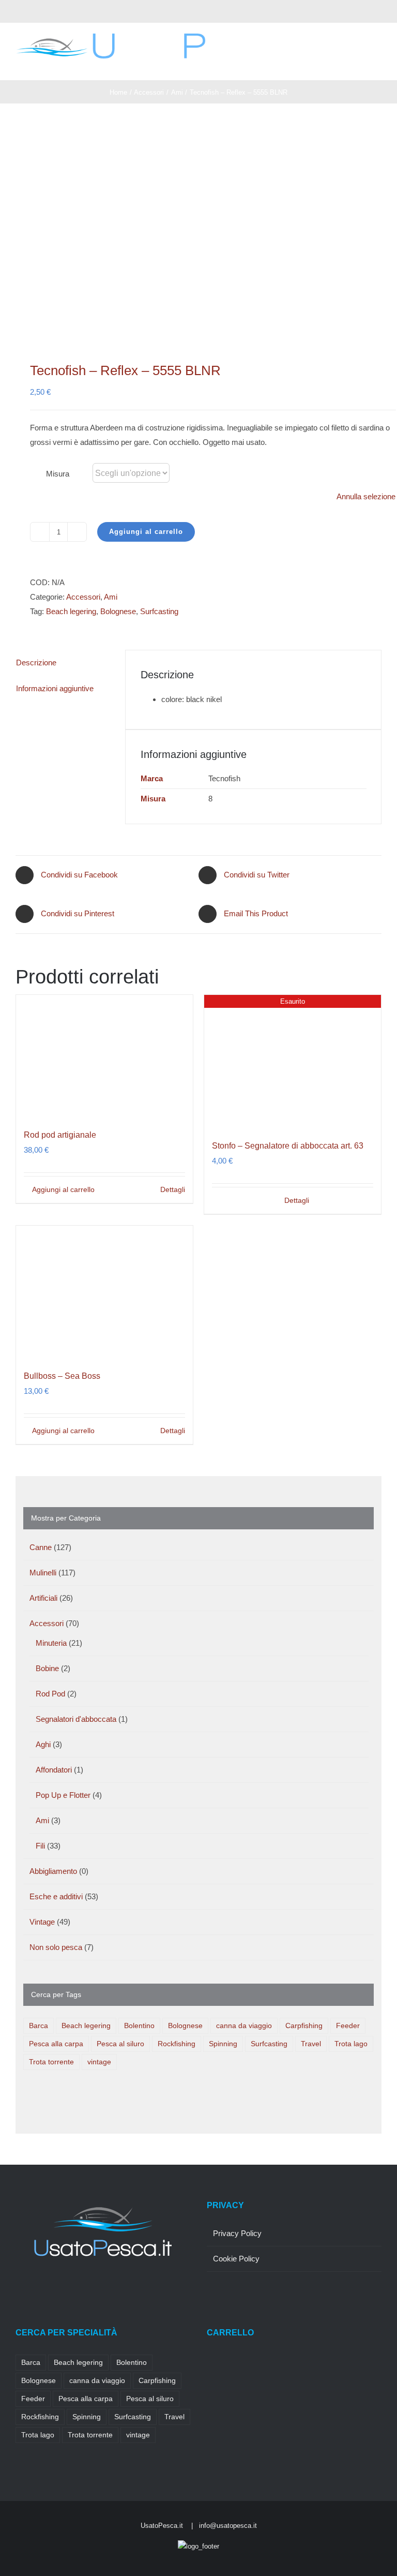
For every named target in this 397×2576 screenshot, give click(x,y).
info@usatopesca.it (228, 2526)
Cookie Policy (236, 2259)
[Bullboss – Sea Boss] (104, 1292)
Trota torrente (51, 2062)
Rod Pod (50, 1694)
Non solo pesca (56, 1947)
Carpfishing (304, 2026)
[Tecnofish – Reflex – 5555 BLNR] (198, 232)
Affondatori (54, 1770)
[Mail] (88, 2289)
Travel (311, 2044)
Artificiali (43, 1598)
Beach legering (71, 611)
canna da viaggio (244, 2026)
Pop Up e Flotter (63, 1795)
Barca (39, 2026)
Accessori (83, 597)
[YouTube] (74, 2289)
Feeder (348, 2026)
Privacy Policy (237, 2233)
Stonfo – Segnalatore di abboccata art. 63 (288, 1146)
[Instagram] (47, 2289)
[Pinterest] (60, 2289)
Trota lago (351, 2044)
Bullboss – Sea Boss (62, 1376)
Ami (111, 597)
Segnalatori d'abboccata (76, 1719)
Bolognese (118, 611)
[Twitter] (33, 2289)
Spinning (223, 2044)
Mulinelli (43, 1573)
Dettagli (173, 1189)
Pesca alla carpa (56, 2044)
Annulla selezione (366, 496)
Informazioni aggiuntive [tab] (55, 688)
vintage (99, 2062)
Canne (41, 1547)
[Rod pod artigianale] (104, 1056)
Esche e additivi (56, 1896)
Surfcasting (159, 611)
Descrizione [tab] (36, 662)
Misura (58, 474)
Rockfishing (177, 2044)
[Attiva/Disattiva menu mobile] (377, 64)
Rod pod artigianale (60, 1135)
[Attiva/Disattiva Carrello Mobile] (359, 64)
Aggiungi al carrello (146, 532)
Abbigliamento (53, 1871)
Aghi (43, 1744)
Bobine (47, 1668)
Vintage (42, 1922)
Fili (40, 1846)
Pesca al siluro (120, 2044)
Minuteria (51, 1643)
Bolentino (139, 2026)
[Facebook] (19, 2289)
